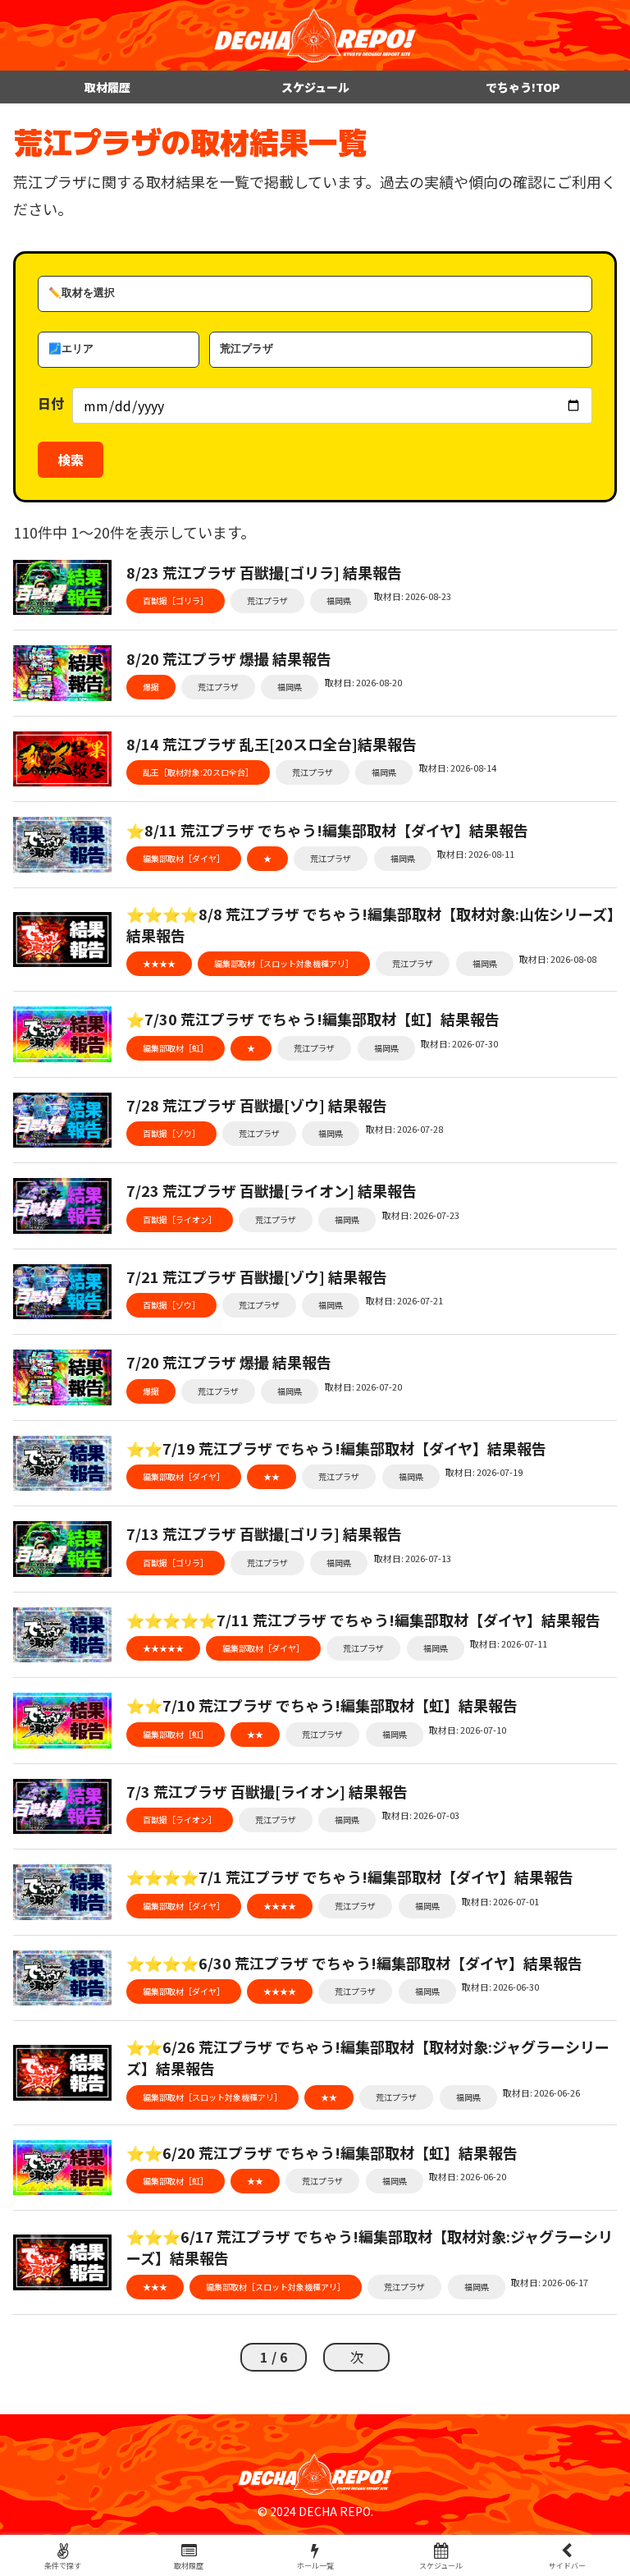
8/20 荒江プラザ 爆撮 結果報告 (229, 658)
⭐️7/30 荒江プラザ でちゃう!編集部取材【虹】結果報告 (313, 1019)
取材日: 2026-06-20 (468, 2176)
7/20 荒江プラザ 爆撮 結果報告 (229, 1362)
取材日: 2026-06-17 (550, 2282)
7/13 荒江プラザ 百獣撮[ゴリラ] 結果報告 (264, 1533)
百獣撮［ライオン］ (180, 1219)
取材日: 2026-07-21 (404, 1300)
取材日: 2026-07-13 (413, 1558)
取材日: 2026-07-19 (484, 1472)
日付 (51, 403)
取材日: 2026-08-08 (558, 959)
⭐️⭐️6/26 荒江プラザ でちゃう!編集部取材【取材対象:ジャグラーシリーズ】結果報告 (368, 2057)
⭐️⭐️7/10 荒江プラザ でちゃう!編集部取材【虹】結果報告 (322, 1705)
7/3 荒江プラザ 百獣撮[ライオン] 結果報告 (267, 1791)
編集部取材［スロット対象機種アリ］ (284, 963)
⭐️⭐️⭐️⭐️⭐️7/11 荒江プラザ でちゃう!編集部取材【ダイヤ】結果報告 (363, 1620)
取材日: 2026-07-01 (500, 1901)
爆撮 (151, 687)
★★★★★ (163, 1648)
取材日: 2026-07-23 (421, 1215)
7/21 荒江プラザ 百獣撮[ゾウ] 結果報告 (257, 1277)
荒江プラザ (267, 600)
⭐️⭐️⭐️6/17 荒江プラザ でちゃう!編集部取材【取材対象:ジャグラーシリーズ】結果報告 (370, 2247)
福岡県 (339, 600)
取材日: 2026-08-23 (413, 596)
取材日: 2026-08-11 (476, 854)
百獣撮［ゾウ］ (171, 1133)
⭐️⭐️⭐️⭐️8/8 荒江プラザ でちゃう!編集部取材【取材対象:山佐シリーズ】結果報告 (370, 924)
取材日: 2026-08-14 (458, 768)
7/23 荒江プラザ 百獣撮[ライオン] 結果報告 (272, 1190)
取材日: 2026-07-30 (459, 1043)
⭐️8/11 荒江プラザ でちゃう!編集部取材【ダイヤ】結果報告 (327, 830)
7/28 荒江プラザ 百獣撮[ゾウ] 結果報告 (257, 1105)
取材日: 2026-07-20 (363, 1387)
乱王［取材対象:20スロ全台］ (198, 772)
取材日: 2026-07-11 (509, 1643)
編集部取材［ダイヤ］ (184, 858)
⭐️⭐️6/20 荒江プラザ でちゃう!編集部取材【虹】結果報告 (322, 2152)
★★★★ (159, 963)
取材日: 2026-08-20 (363, 682)
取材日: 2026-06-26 (541, 2092)
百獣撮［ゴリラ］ (176, 600)
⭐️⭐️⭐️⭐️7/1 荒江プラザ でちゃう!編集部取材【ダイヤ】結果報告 (350, 1877)
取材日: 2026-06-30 (500, 1987)
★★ (272, 1476)
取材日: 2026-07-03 (421, 1815)
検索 (71, 460)
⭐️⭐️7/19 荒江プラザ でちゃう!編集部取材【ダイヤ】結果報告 (336, 1448)
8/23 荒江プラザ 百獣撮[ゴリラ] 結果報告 (264, 572)
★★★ (155, 2287)
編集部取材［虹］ (176, 1048)
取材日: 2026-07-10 (468, 1730)
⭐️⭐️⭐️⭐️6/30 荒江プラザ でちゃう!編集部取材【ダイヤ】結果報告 (354, 1963)
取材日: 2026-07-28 (404, 1129)
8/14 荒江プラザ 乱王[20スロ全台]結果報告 (272, 744)
